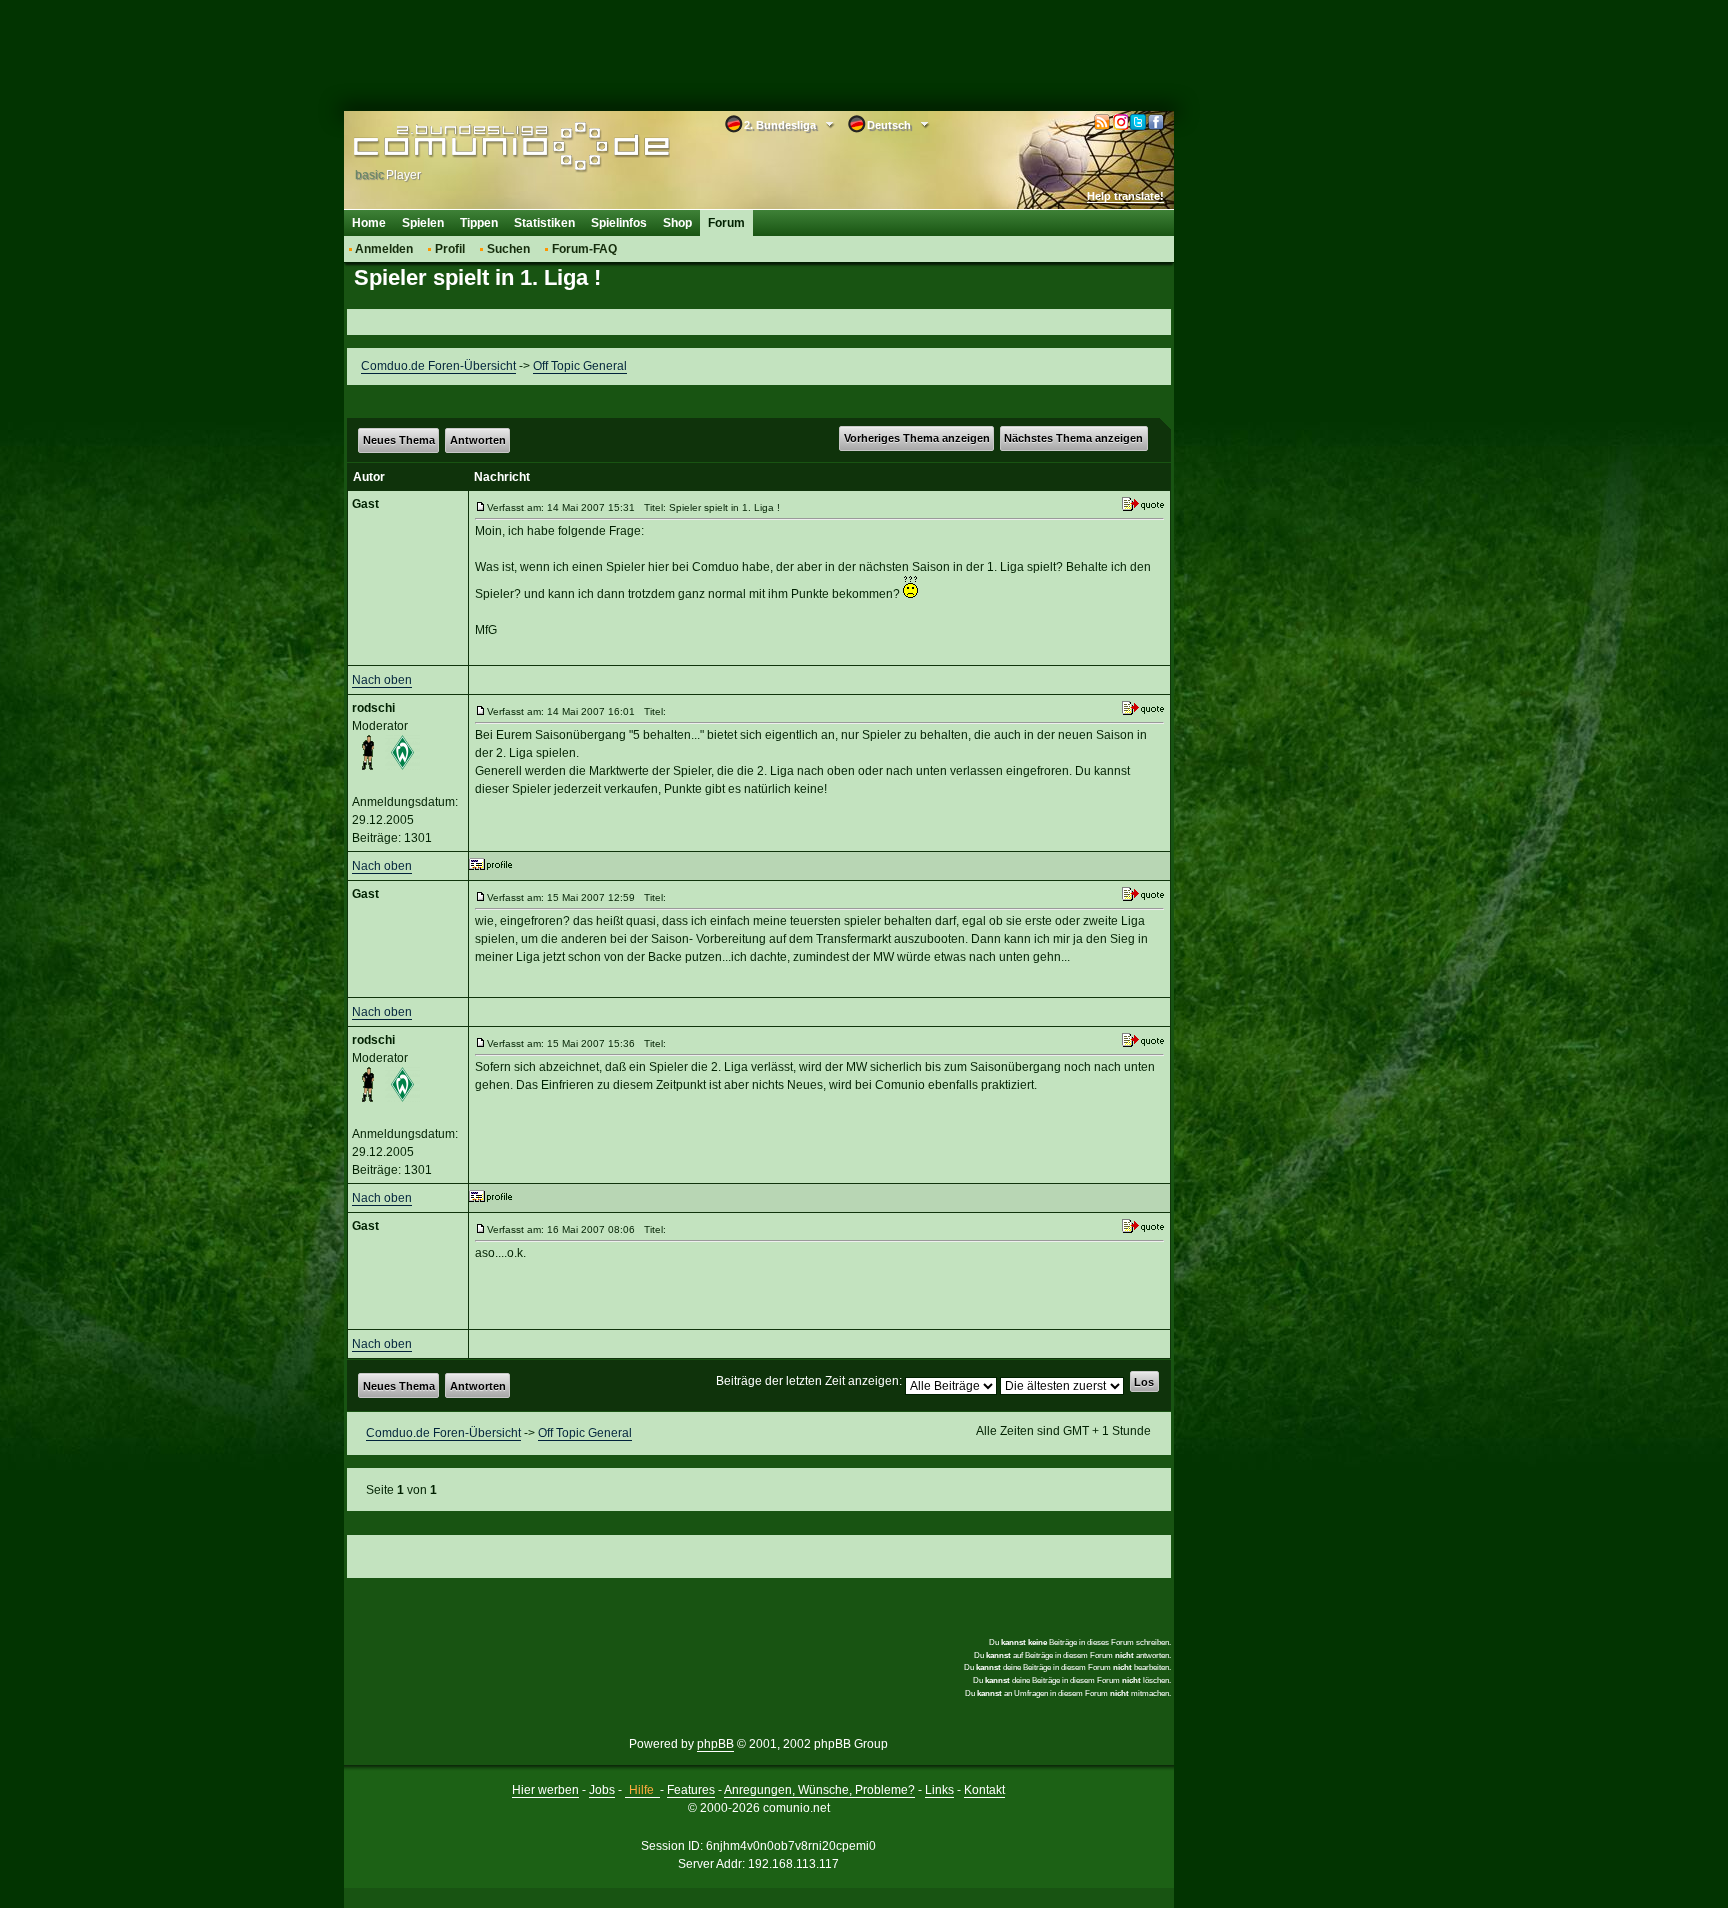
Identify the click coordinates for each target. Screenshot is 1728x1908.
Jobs (602, 1790)
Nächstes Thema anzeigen (1073, 438)
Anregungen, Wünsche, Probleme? (819, 1790)
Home (369, 223)
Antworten (478, 440)
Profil (450, 249)
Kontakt (984, 1790)
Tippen (479, 223)
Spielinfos (619, 223)
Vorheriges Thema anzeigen (917, 438)
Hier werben (545, 1790)
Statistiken (544, 223)
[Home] (481, 147)
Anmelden (384, 249)
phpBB (715, 1744)
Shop (677, 223)
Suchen (508, 249)
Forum (726, 223)
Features (691, 1790)
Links (939, 1790)
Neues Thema (399, 440)
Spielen (423, 223)
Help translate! (1125, 196)
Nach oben (382, 680)
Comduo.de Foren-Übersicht (438, 366)
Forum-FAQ (584, 249)
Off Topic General (580, 366)
